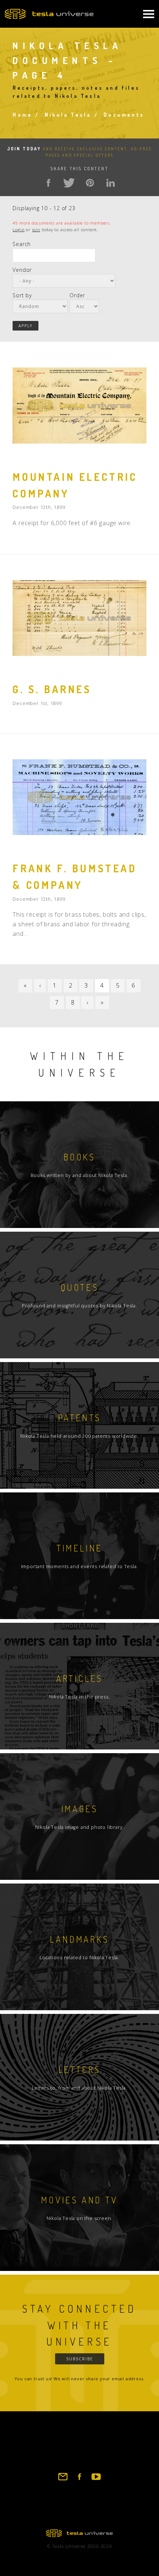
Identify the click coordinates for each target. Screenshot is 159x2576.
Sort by (22, 295)
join (36, 230)
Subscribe (80, 2359)
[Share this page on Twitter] (69, 183)
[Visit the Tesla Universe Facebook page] (79, 2480)
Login (18, 230)
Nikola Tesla (68, 115)
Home (22, 115)
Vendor (22, 270)
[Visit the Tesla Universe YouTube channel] (96, 2480)
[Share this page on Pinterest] (90, 183)
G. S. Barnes (52, 689)
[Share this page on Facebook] (48, 183)
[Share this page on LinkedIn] (111, 183)
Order (77, 295)
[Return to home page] (79, 2535)
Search (22, 244)
